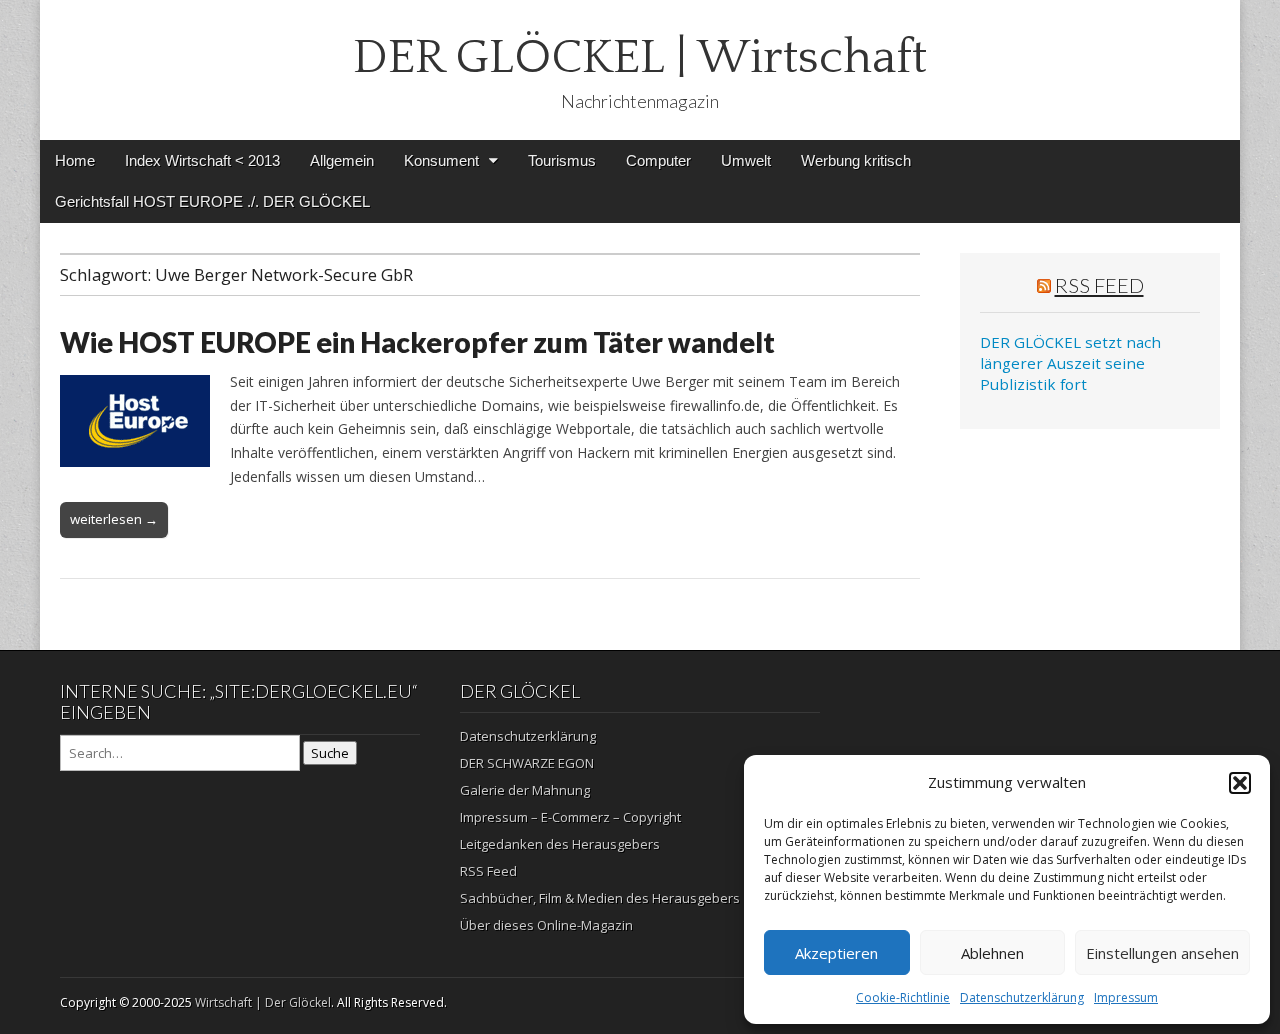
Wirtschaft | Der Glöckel (263, 1002)
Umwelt (746, 160)
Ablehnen (992, 953)
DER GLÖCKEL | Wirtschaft (640, 57)
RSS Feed (1099, 285)
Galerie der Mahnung (525, 790)
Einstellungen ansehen (1162, 953)
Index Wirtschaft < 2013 (202, 160)
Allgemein (342, 160)
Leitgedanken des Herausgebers (560, 844)
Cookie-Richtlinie (903, 997)
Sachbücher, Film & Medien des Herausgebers (600, 898)
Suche (330, 753)
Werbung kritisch (856, 160)
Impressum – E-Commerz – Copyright (570, 817)
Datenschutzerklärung (1022, 997)
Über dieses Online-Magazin (546, 925)
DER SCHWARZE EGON (527, 763)
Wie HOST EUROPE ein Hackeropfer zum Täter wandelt (417, 342)
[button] (1240, 783)
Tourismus (562, 160)
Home (75, 160)
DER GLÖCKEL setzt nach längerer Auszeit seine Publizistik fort (1070, 363)
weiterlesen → (114, 519)
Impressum (1126, 997)
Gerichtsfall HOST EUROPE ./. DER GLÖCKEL (212, 201)
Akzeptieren (836, 953)
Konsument (441, 160)
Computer (658, 160)
